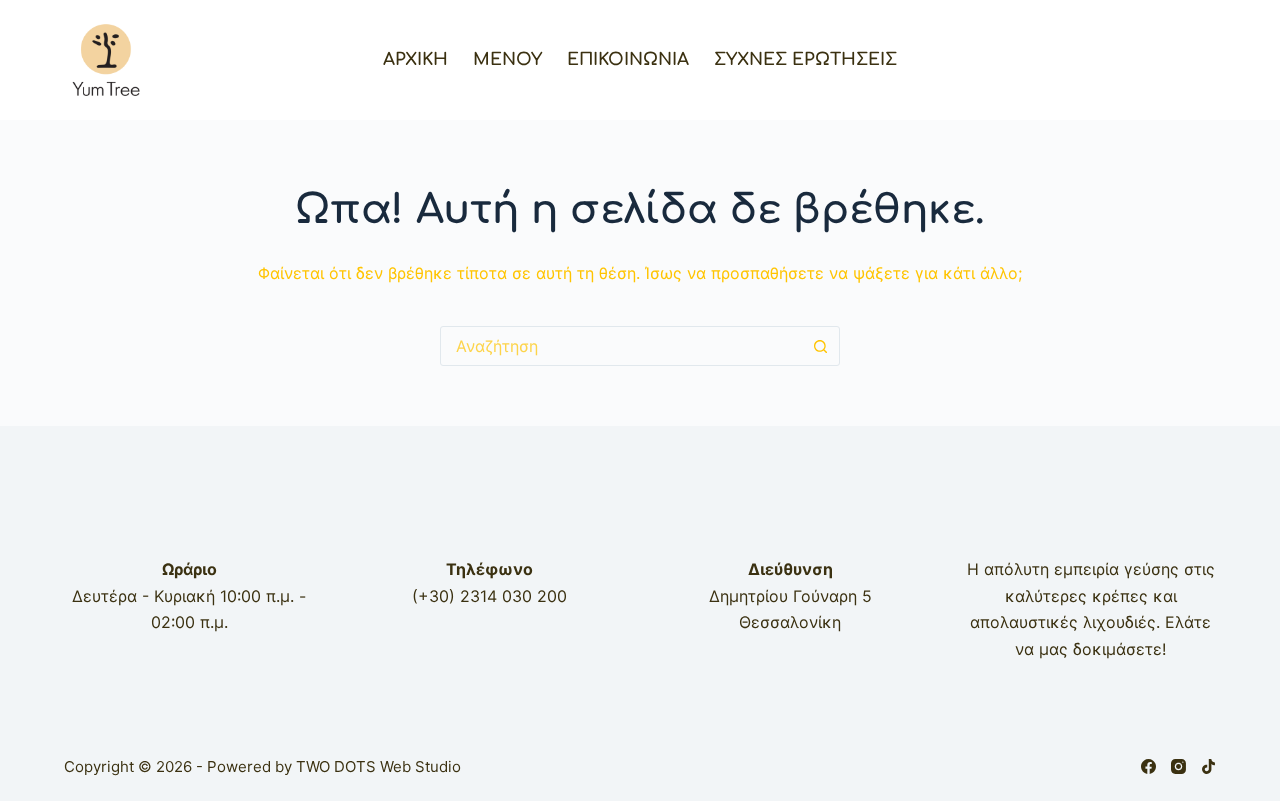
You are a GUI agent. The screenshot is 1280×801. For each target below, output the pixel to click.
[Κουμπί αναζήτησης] (820, 346)
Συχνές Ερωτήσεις (805, 59)
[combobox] (621, 346)
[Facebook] (1148, 766)
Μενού (507, 59)
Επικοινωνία (628, 59)
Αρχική (415, 59)
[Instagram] (1178, 766)
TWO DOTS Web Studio (378, 766)
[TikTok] (1208, 766)
